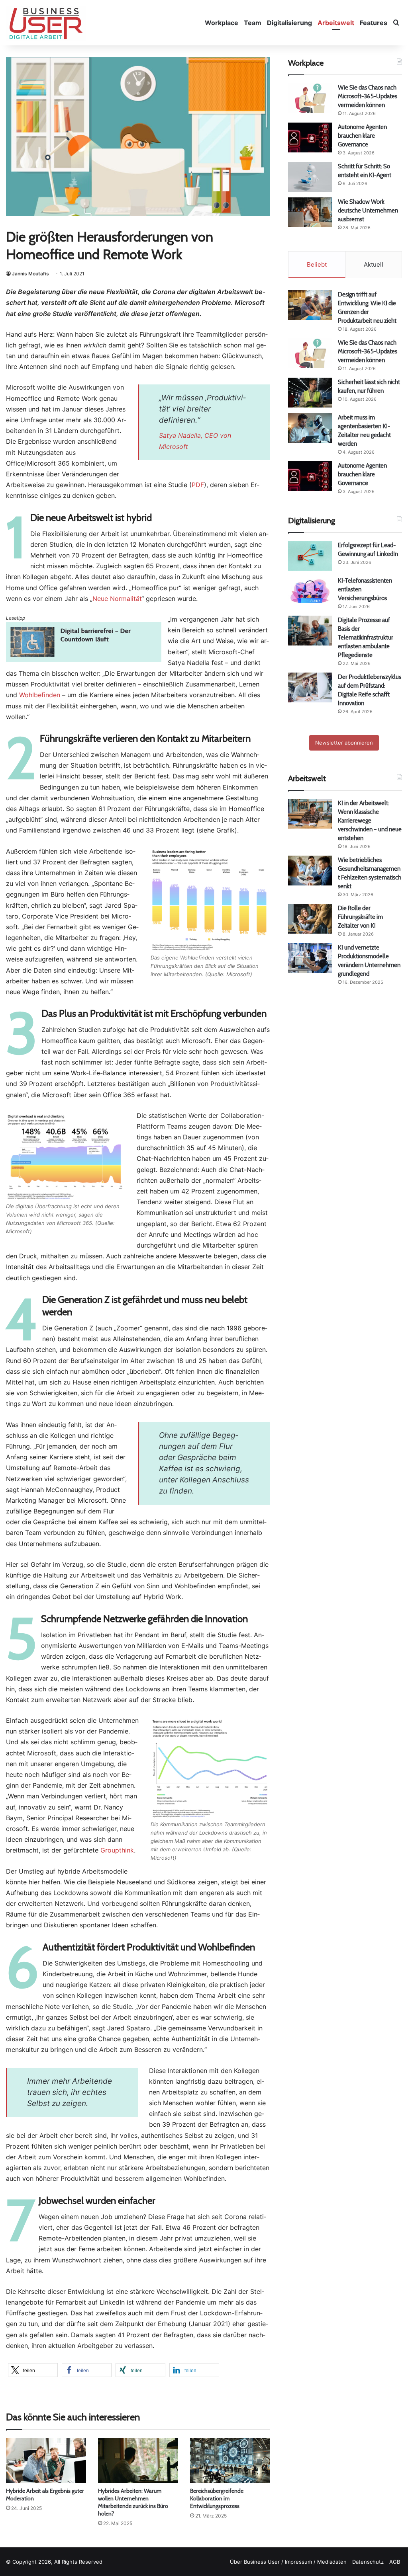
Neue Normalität (117, 599)
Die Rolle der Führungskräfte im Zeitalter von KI (360, 917)
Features (374, 23)
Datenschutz (368, 2562)
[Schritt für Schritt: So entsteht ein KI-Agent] (310, 177)
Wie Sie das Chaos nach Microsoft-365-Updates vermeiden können (368, 96)
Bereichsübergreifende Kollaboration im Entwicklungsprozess (217, 2498)
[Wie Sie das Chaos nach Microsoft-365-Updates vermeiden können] (310, 98)
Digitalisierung (289, 23)
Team (253, 23)
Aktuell (374, 264)
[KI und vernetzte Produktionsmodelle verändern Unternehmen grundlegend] (310, 958)
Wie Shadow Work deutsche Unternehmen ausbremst (368, 210)
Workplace (222, 23)
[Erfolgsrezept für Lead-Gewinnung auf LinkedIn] (310, 556)
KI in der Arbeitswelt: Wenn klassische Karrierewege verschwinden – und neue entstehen (370, 820)
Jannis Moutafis (30, 274)
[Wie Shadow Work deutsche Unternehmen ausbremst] (310, 212)
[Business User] (46, 23)
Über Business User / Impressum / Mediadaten (288, 2562)
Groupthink (117, 1850)
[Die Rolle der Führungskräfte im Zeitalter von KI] (310, 919)
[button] (33, 2370)
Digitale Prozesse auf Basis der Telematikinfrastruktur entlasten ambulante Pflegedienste (366, 637)
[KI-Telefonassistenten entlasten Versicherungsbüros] (310, 591)
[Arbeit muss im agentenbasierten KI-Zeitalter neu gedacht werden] (310, 428)
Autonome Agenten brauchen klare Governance (362, 136)
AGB (395, 2562)
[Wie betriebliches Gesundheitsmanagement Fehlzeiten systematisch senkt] (310, 871)
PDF (198, 485)
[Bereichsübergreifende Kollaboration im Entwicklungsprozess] (230, 2460)
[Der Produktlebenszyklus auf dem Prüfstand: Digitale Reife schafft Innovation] (310, 687)
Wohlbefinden (40, 695)
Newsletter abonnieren (344, 743)
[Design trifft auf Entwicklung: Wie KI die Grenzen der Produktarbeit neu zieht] (310, 305)
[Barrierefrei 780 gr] (84, 659)
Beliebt (317, 264)
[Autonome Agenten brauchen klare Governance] (310, 137)
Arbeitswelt (336, 23)
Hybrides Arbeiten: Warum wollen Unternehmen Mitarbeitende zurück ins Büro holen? (133, 2502)
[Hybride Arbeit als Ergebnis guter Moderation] (46, 2460)
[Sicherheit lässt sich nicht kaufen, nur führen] (310, 393)
